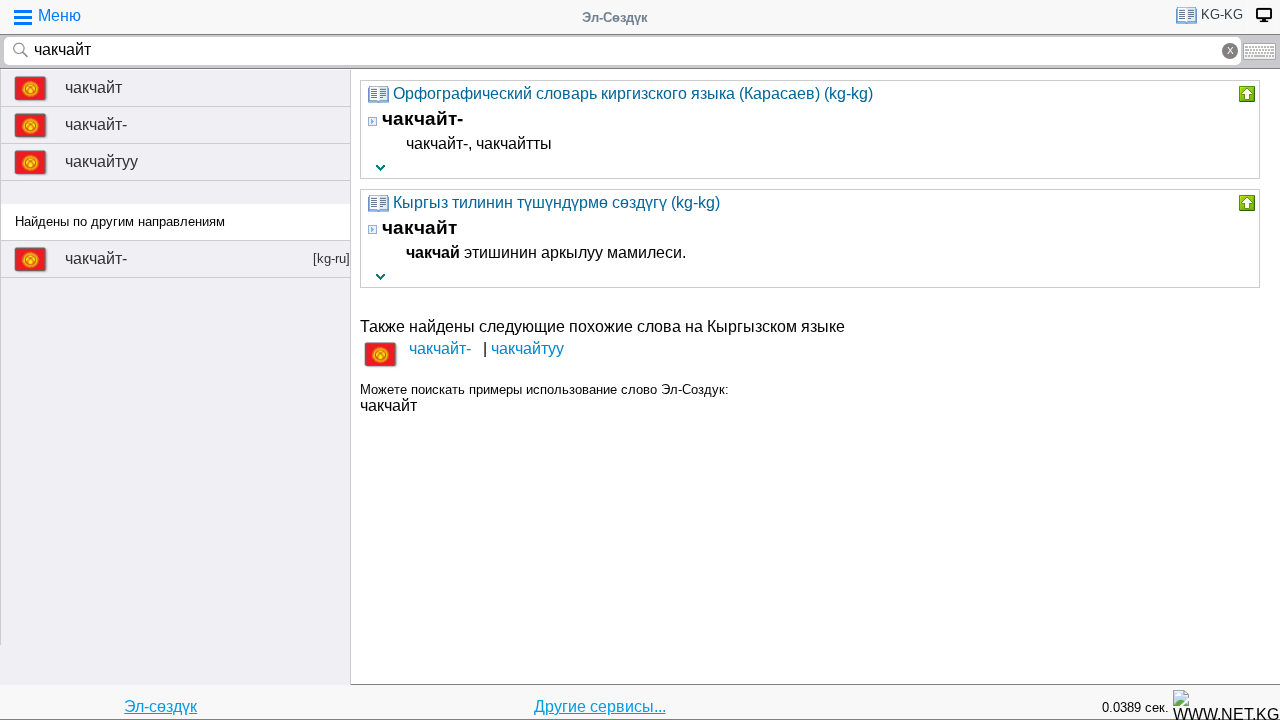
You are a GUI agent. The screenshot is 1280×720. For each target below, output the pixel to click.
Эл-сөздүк (160, 706)
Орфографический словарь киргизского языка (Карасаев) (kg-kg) (633, 93)
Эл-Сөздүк (615, 17)
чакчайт (93, 87)
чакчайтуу (101, 161)
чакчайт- (96, 124)
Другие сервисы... (600, 706)
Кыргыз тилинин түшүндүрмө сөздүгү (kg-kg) (556, 202)
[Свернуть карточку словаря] (1245, 94)
